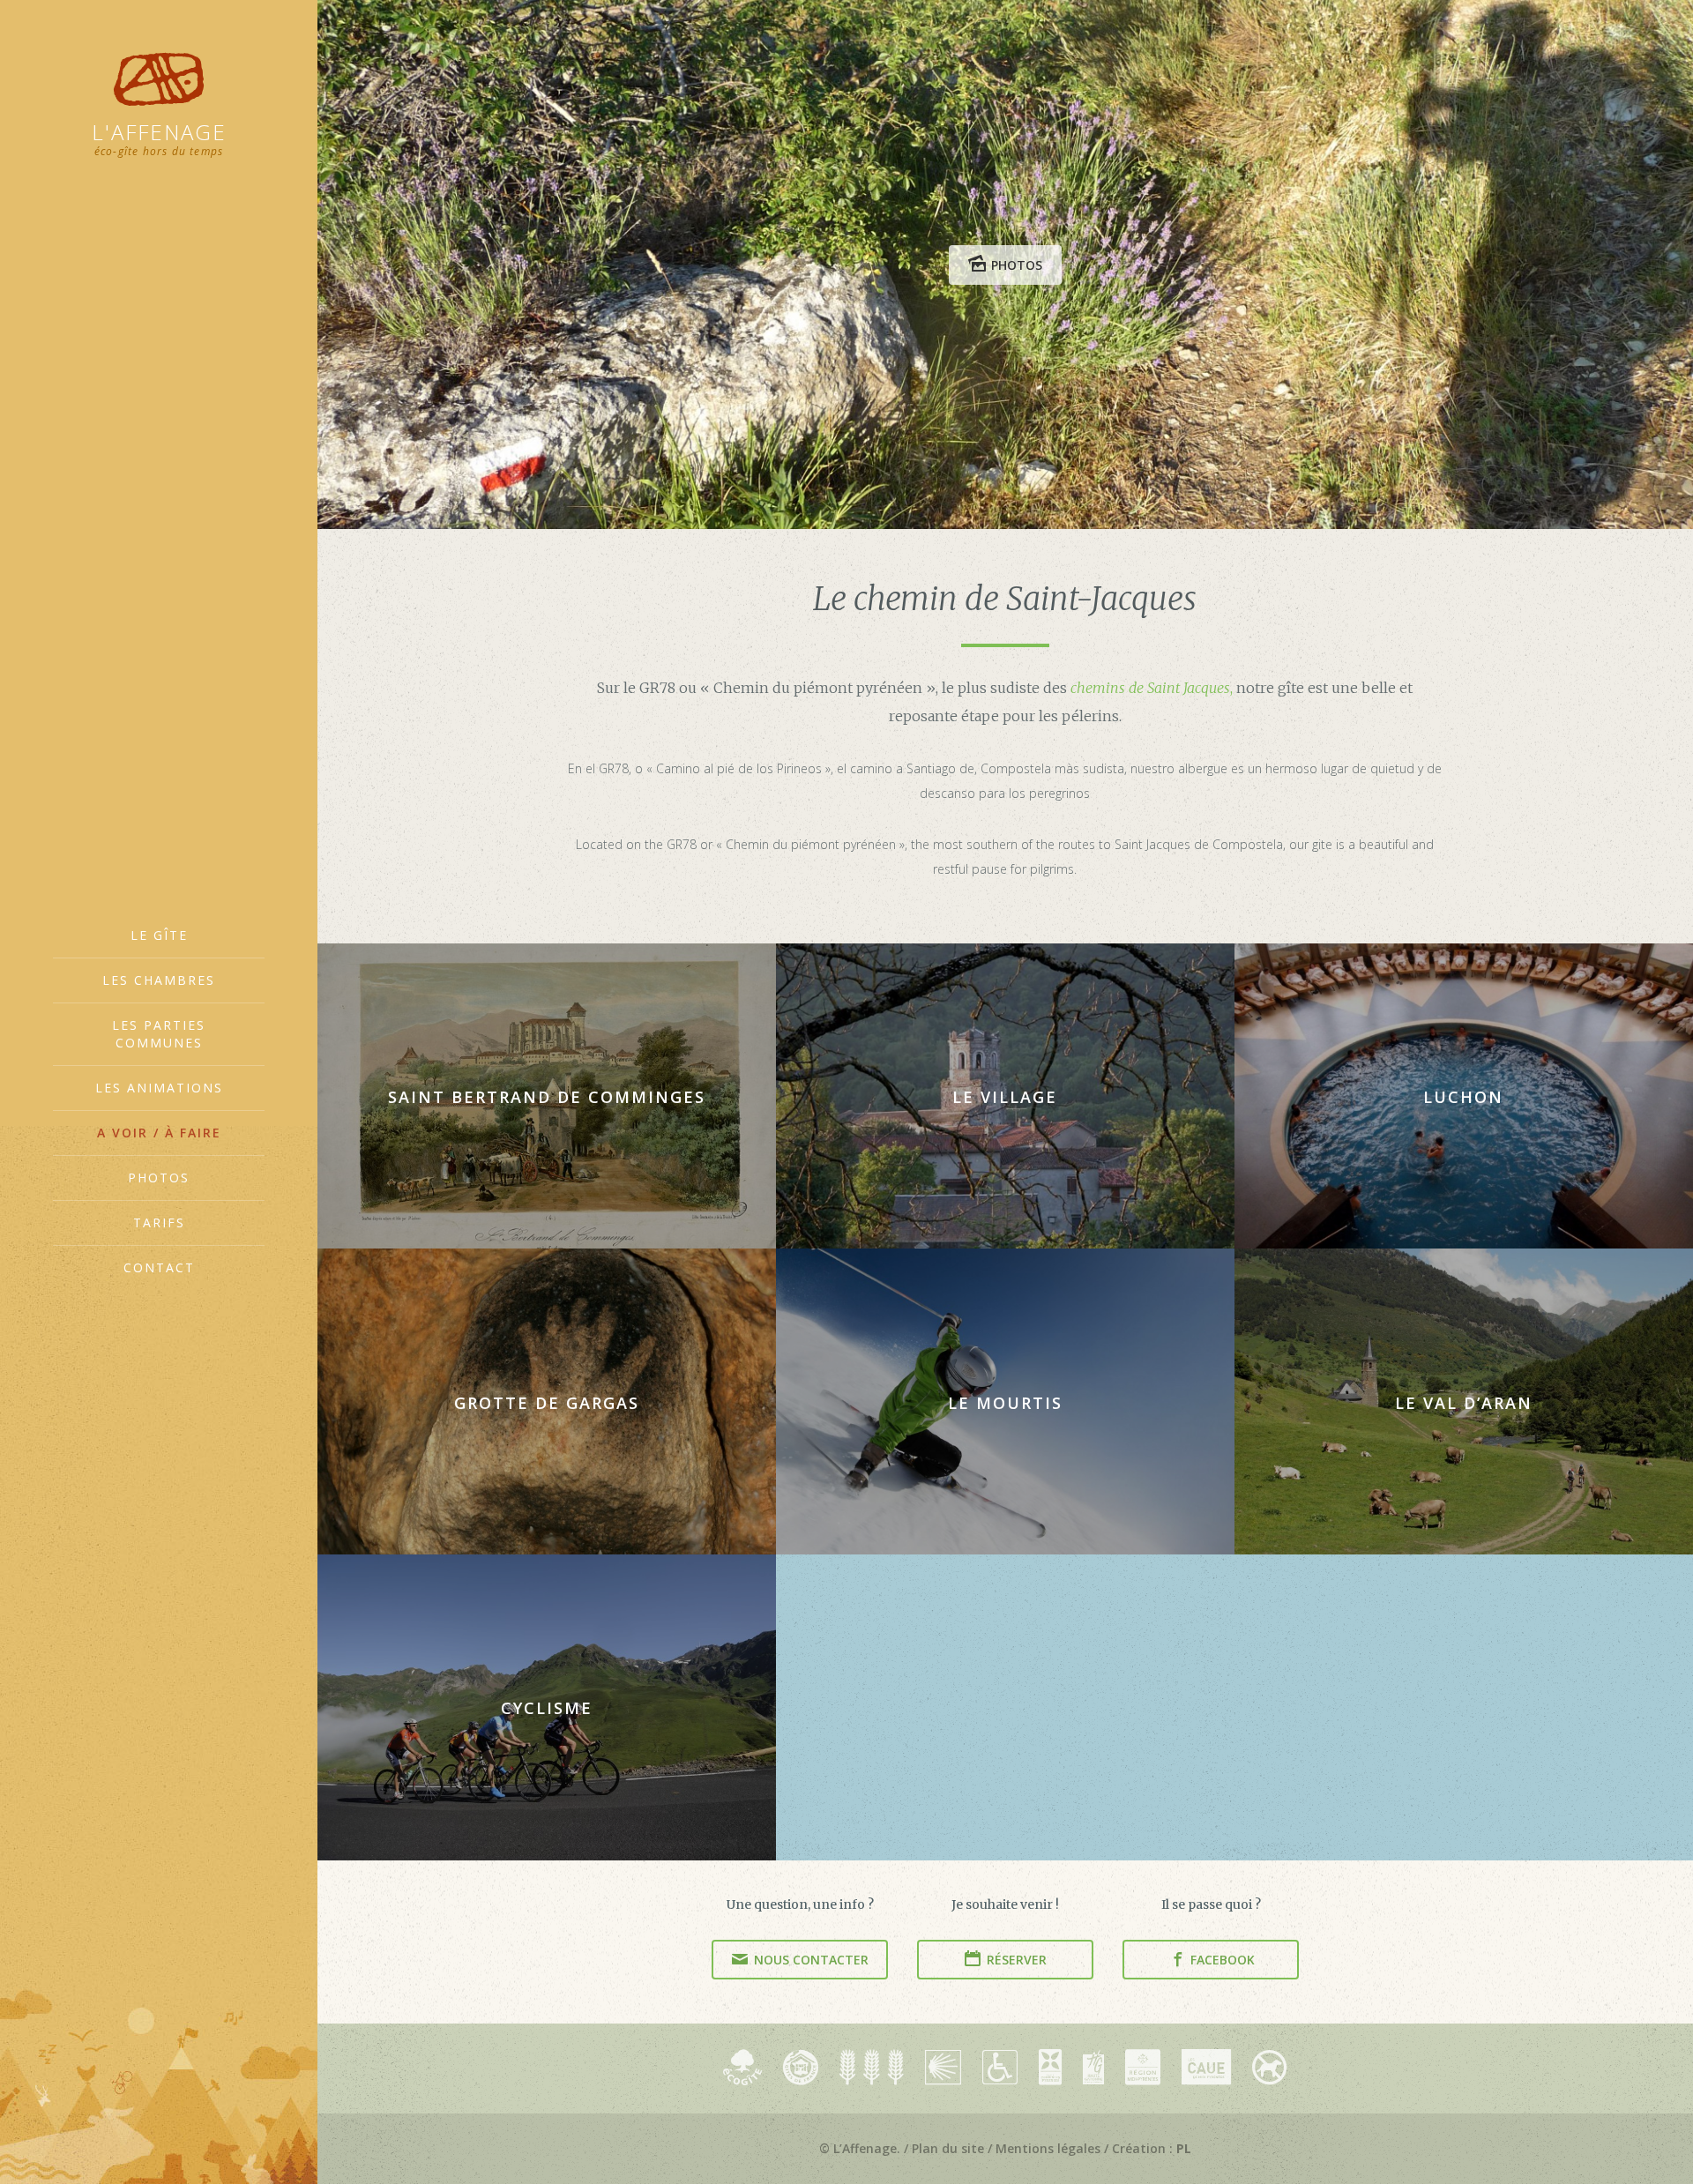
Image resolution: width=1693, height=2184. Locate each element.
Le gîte (159, 935)
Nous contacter (809, 1960)
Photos (159, 1178)
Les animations (159, 1088)
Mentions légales (1048, 2148)
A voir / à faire (159, 1133)
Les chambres (159, 980)
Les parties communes (159, 1034)
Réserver (1015, 1960)
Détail (556, 1096)
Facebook (1221, 1960)
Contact (159, 1267)
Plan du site (948, 2148)
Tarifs (159, 1222)
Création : (1152, 2148)
